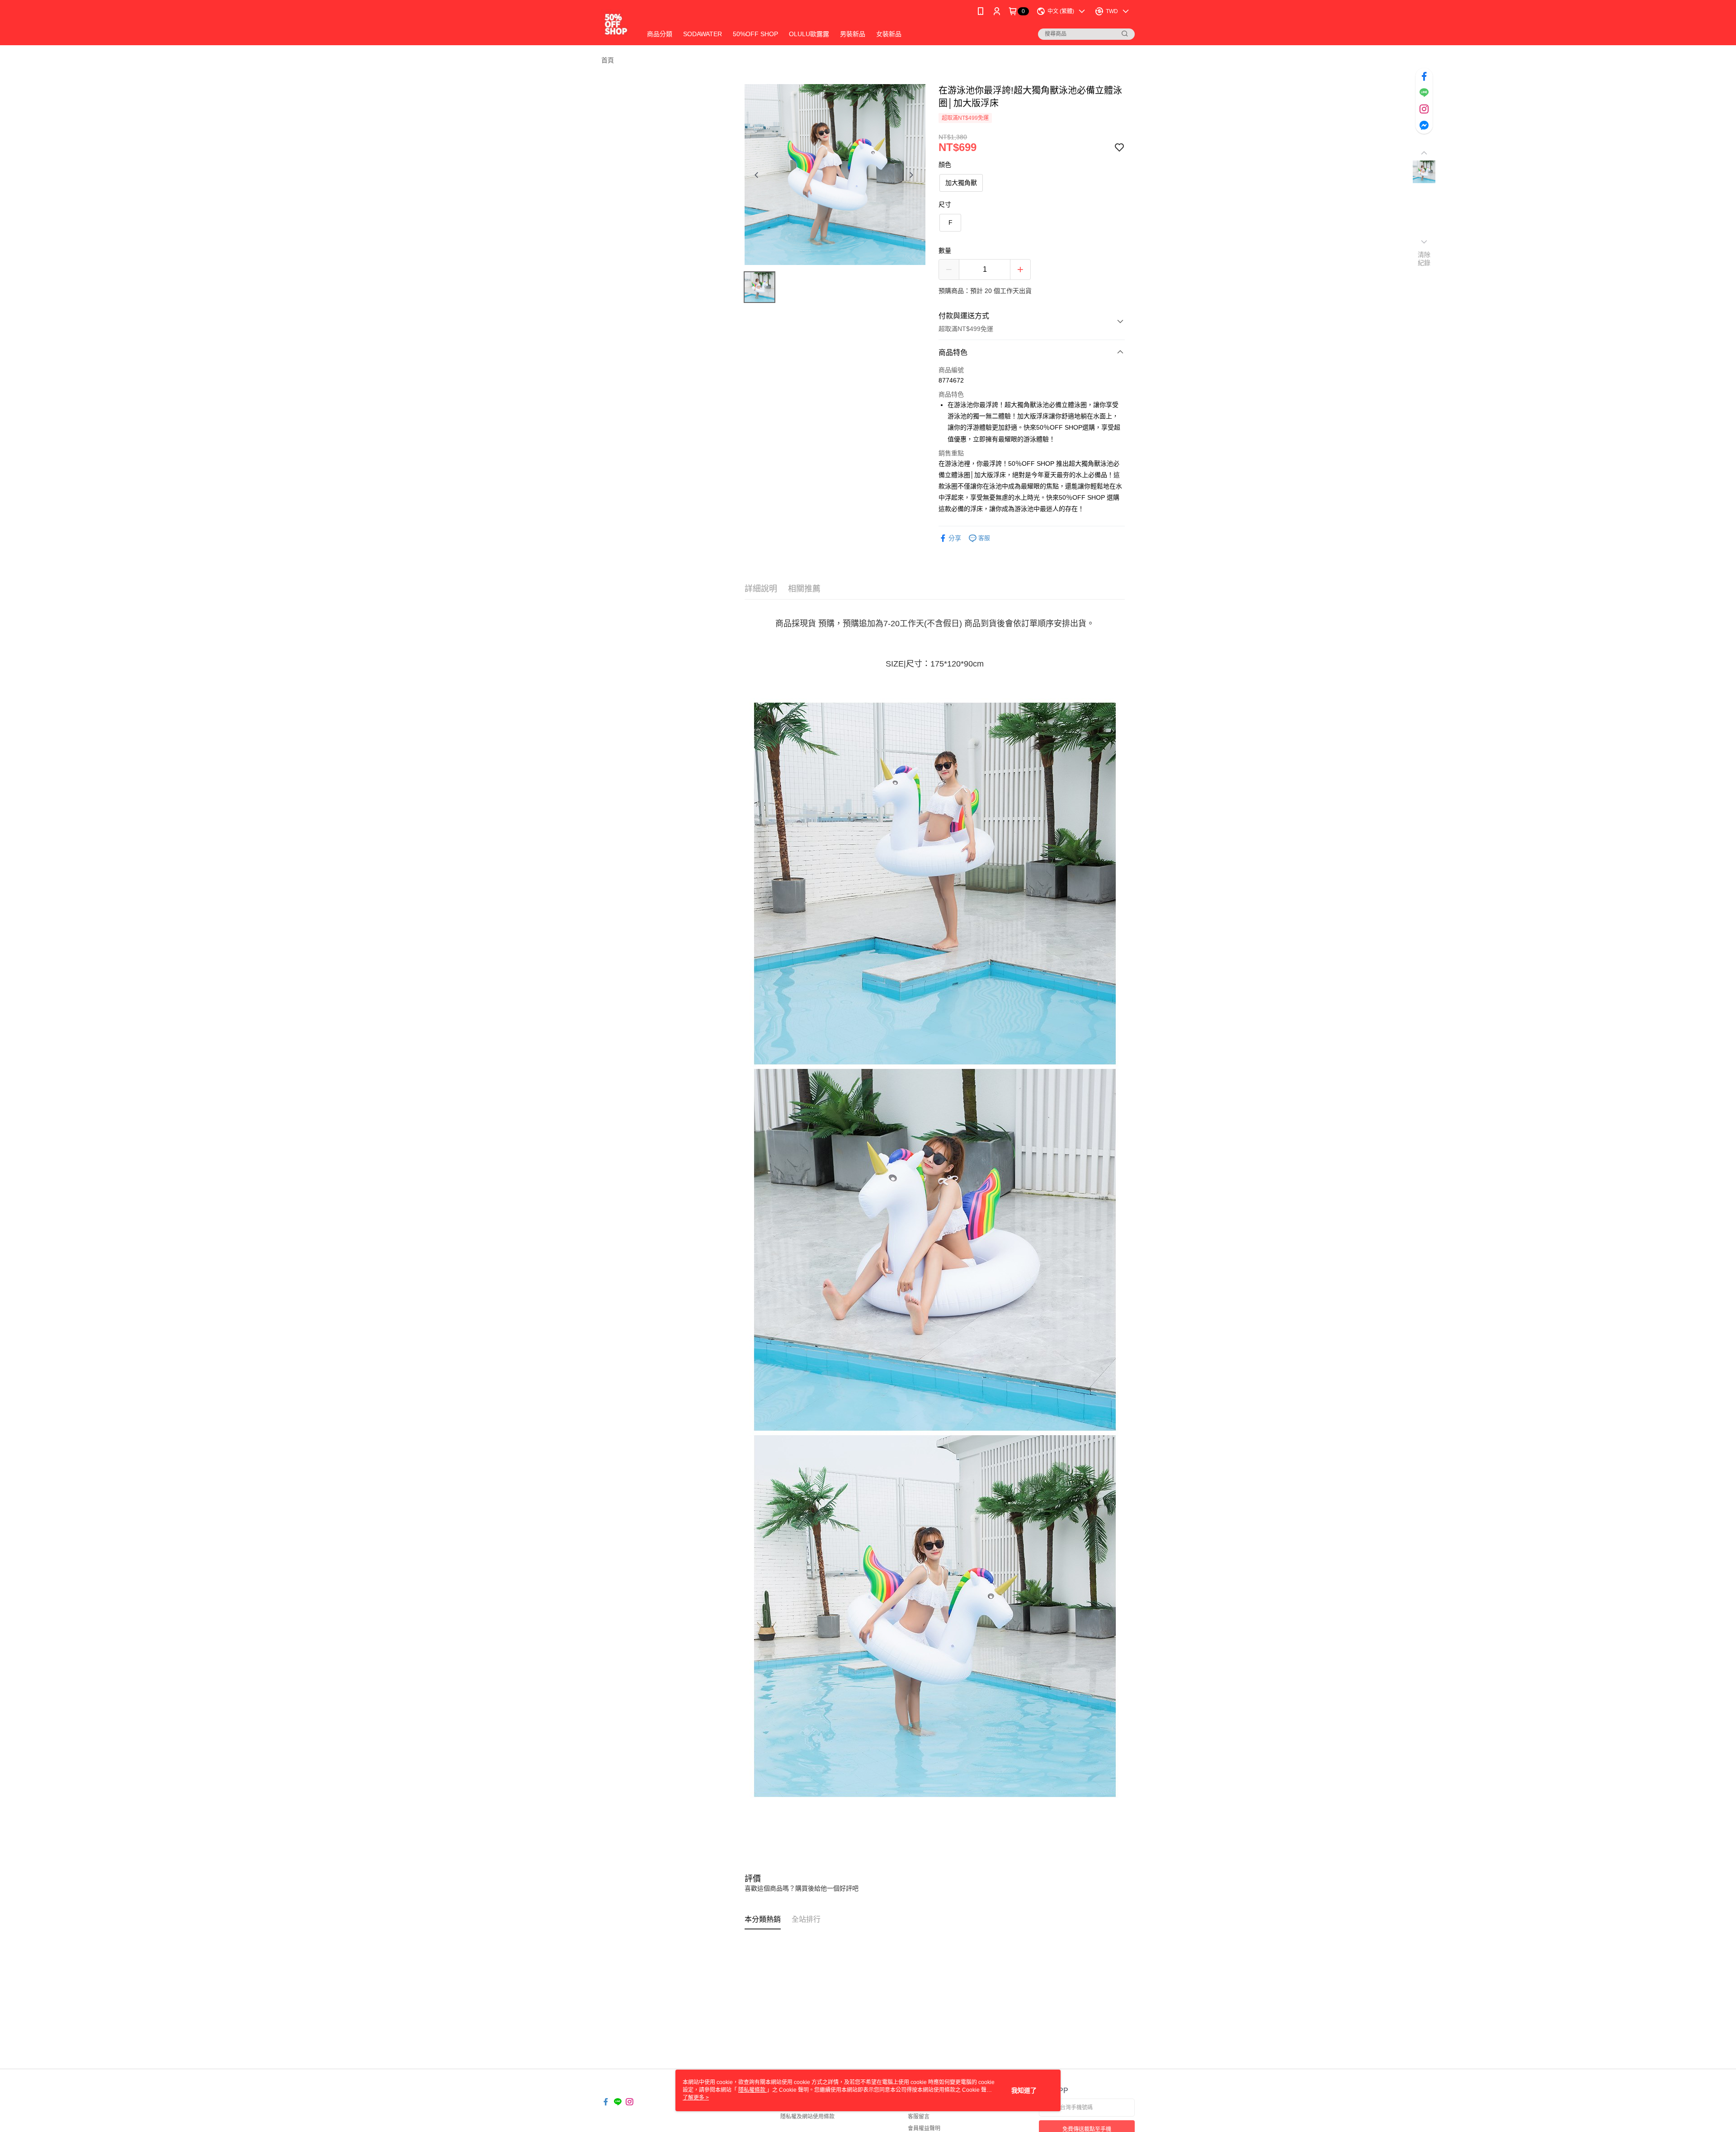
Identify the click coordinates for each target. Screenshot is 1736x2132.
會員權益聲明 (924, 2128)
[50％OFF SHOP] (616, 24)
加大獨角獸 (961, 183)
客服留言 (919, 2117)
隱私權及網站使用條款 (807, 2117)
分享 (955, 538)
